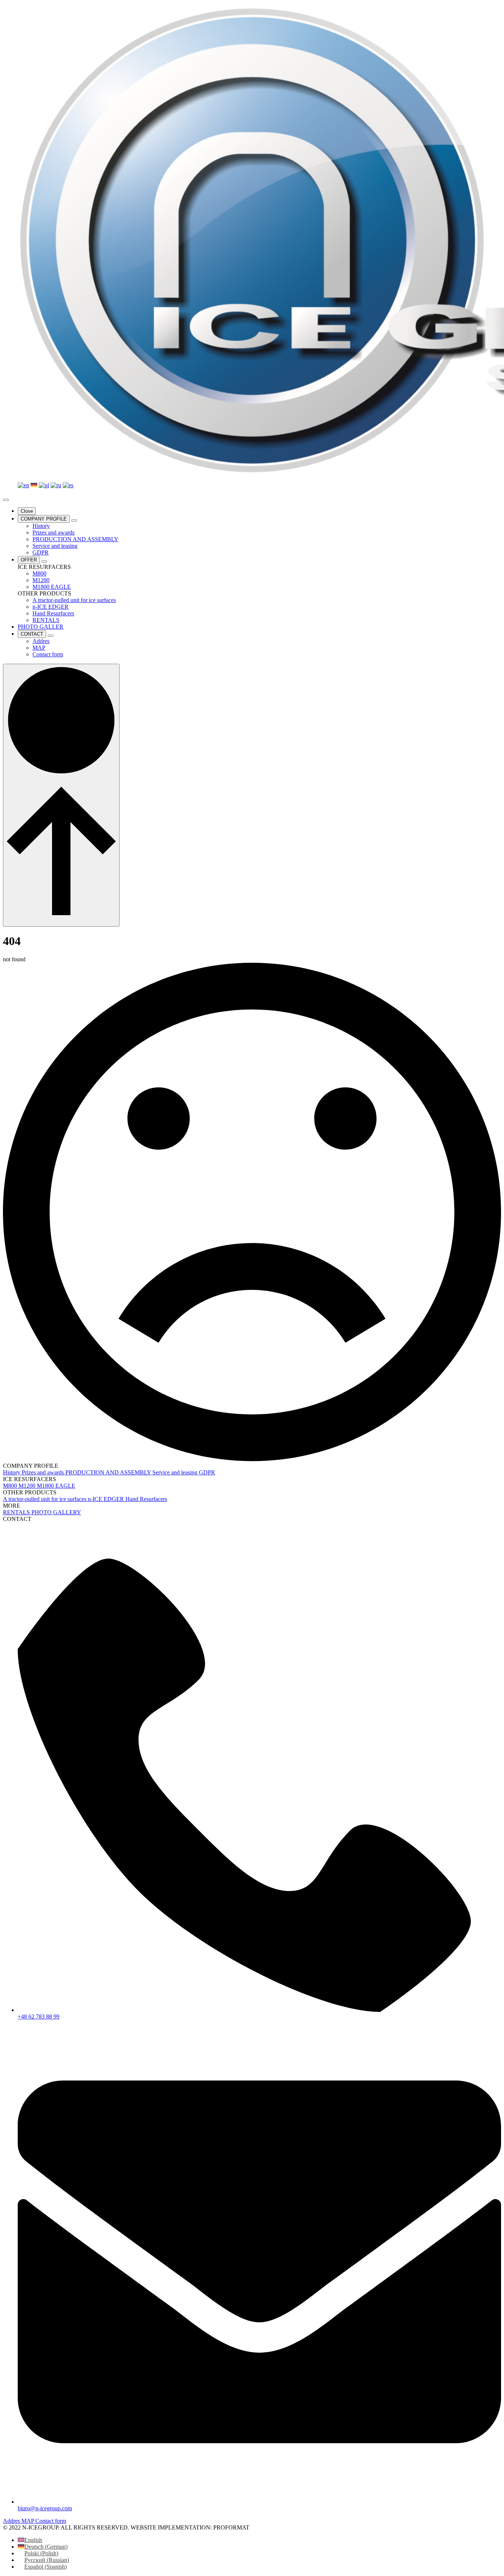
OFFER (29, 560)
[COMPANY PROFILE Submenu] (74, 521)
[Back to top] (61, 795)
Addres (12, 2521)
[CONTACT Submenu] (51, 636)
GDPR (207, 1472)
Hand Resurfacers (146, 1499)
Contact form (51, 2521)
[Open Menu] (6, 500)
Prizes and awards (44, 1472)
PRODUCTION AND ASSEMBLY (109, 1472)
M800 (11, 1486)
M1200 (28, 1486)
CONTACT (32, 634)
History (12, 1472)
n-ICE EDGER (107, 1499)
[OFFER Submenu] (44, 561)
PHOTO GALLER (41, 627)
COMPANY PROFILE (44, 519)
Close (27, 511)
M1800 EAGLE (56, 1486)
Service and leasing (176, 1472)
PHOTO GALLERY (56, 1512)
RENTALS (17, 1512)
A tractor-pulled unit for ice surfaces (45, 1499)
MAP (28, 2521)
